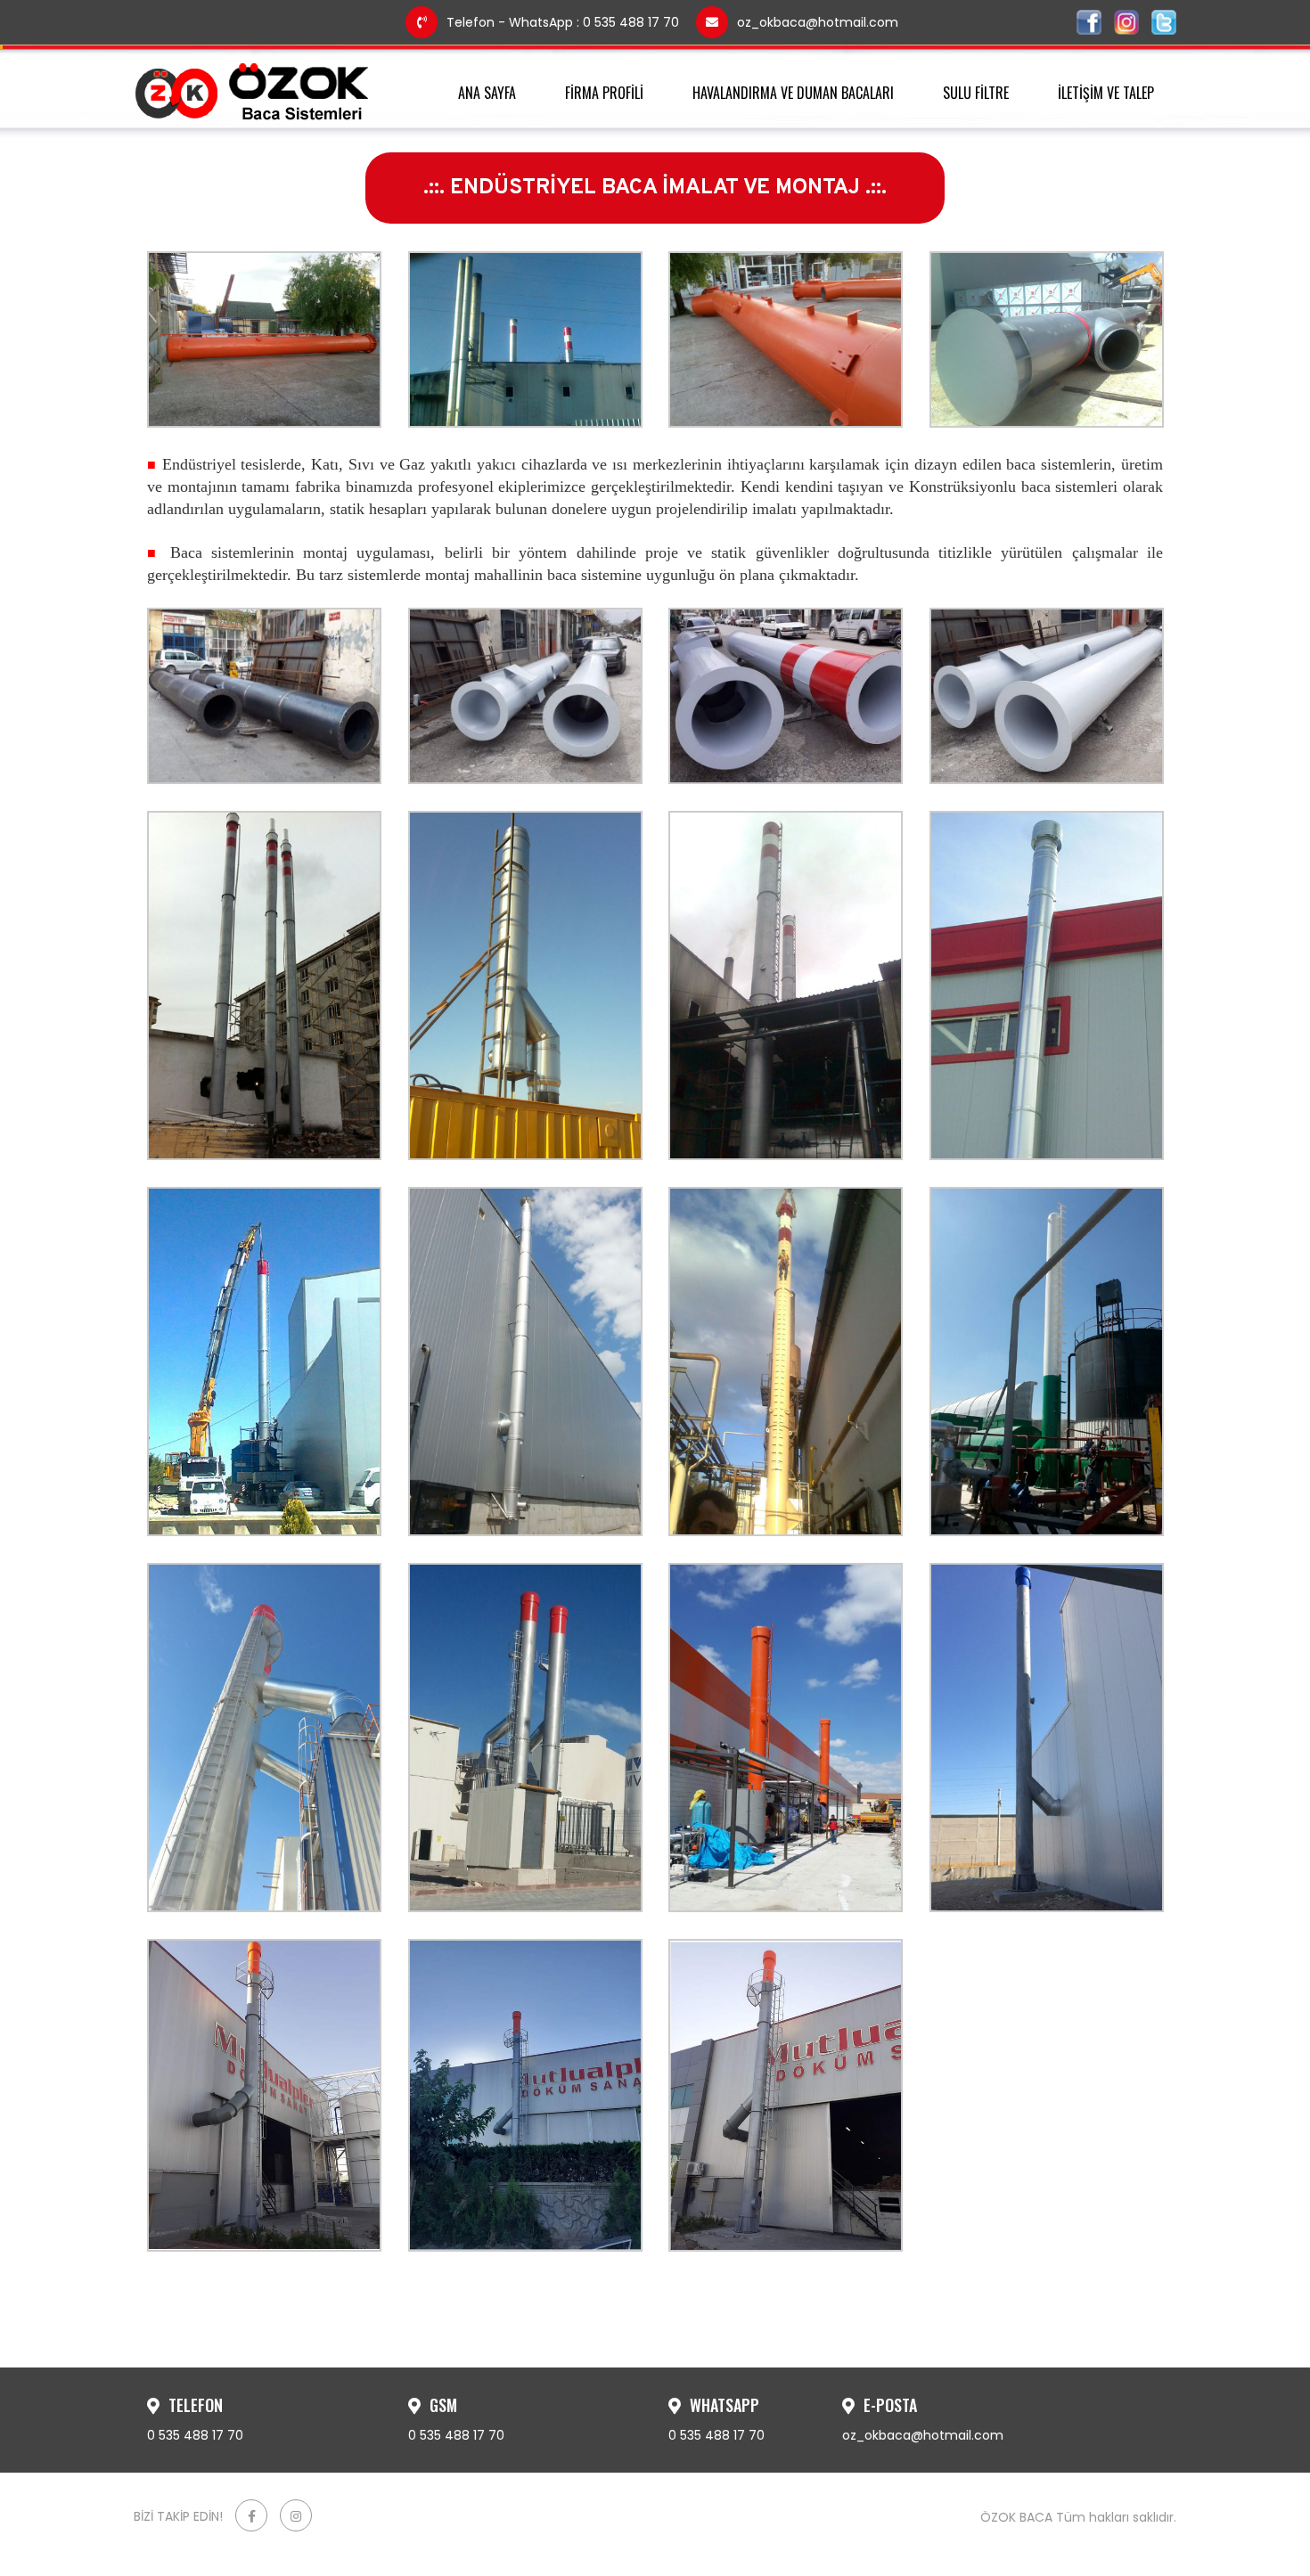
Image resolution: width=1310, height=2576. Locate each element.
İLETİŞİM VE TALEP (1106, 93)
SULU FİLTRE (976, 93)
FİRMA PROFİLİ (604, 93)
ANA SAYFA (487, 93)
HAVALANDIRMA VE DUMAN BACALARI (793, 93)
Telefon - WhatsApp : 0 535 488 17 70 (563, 22)
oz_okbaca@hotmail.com (818, 22)
